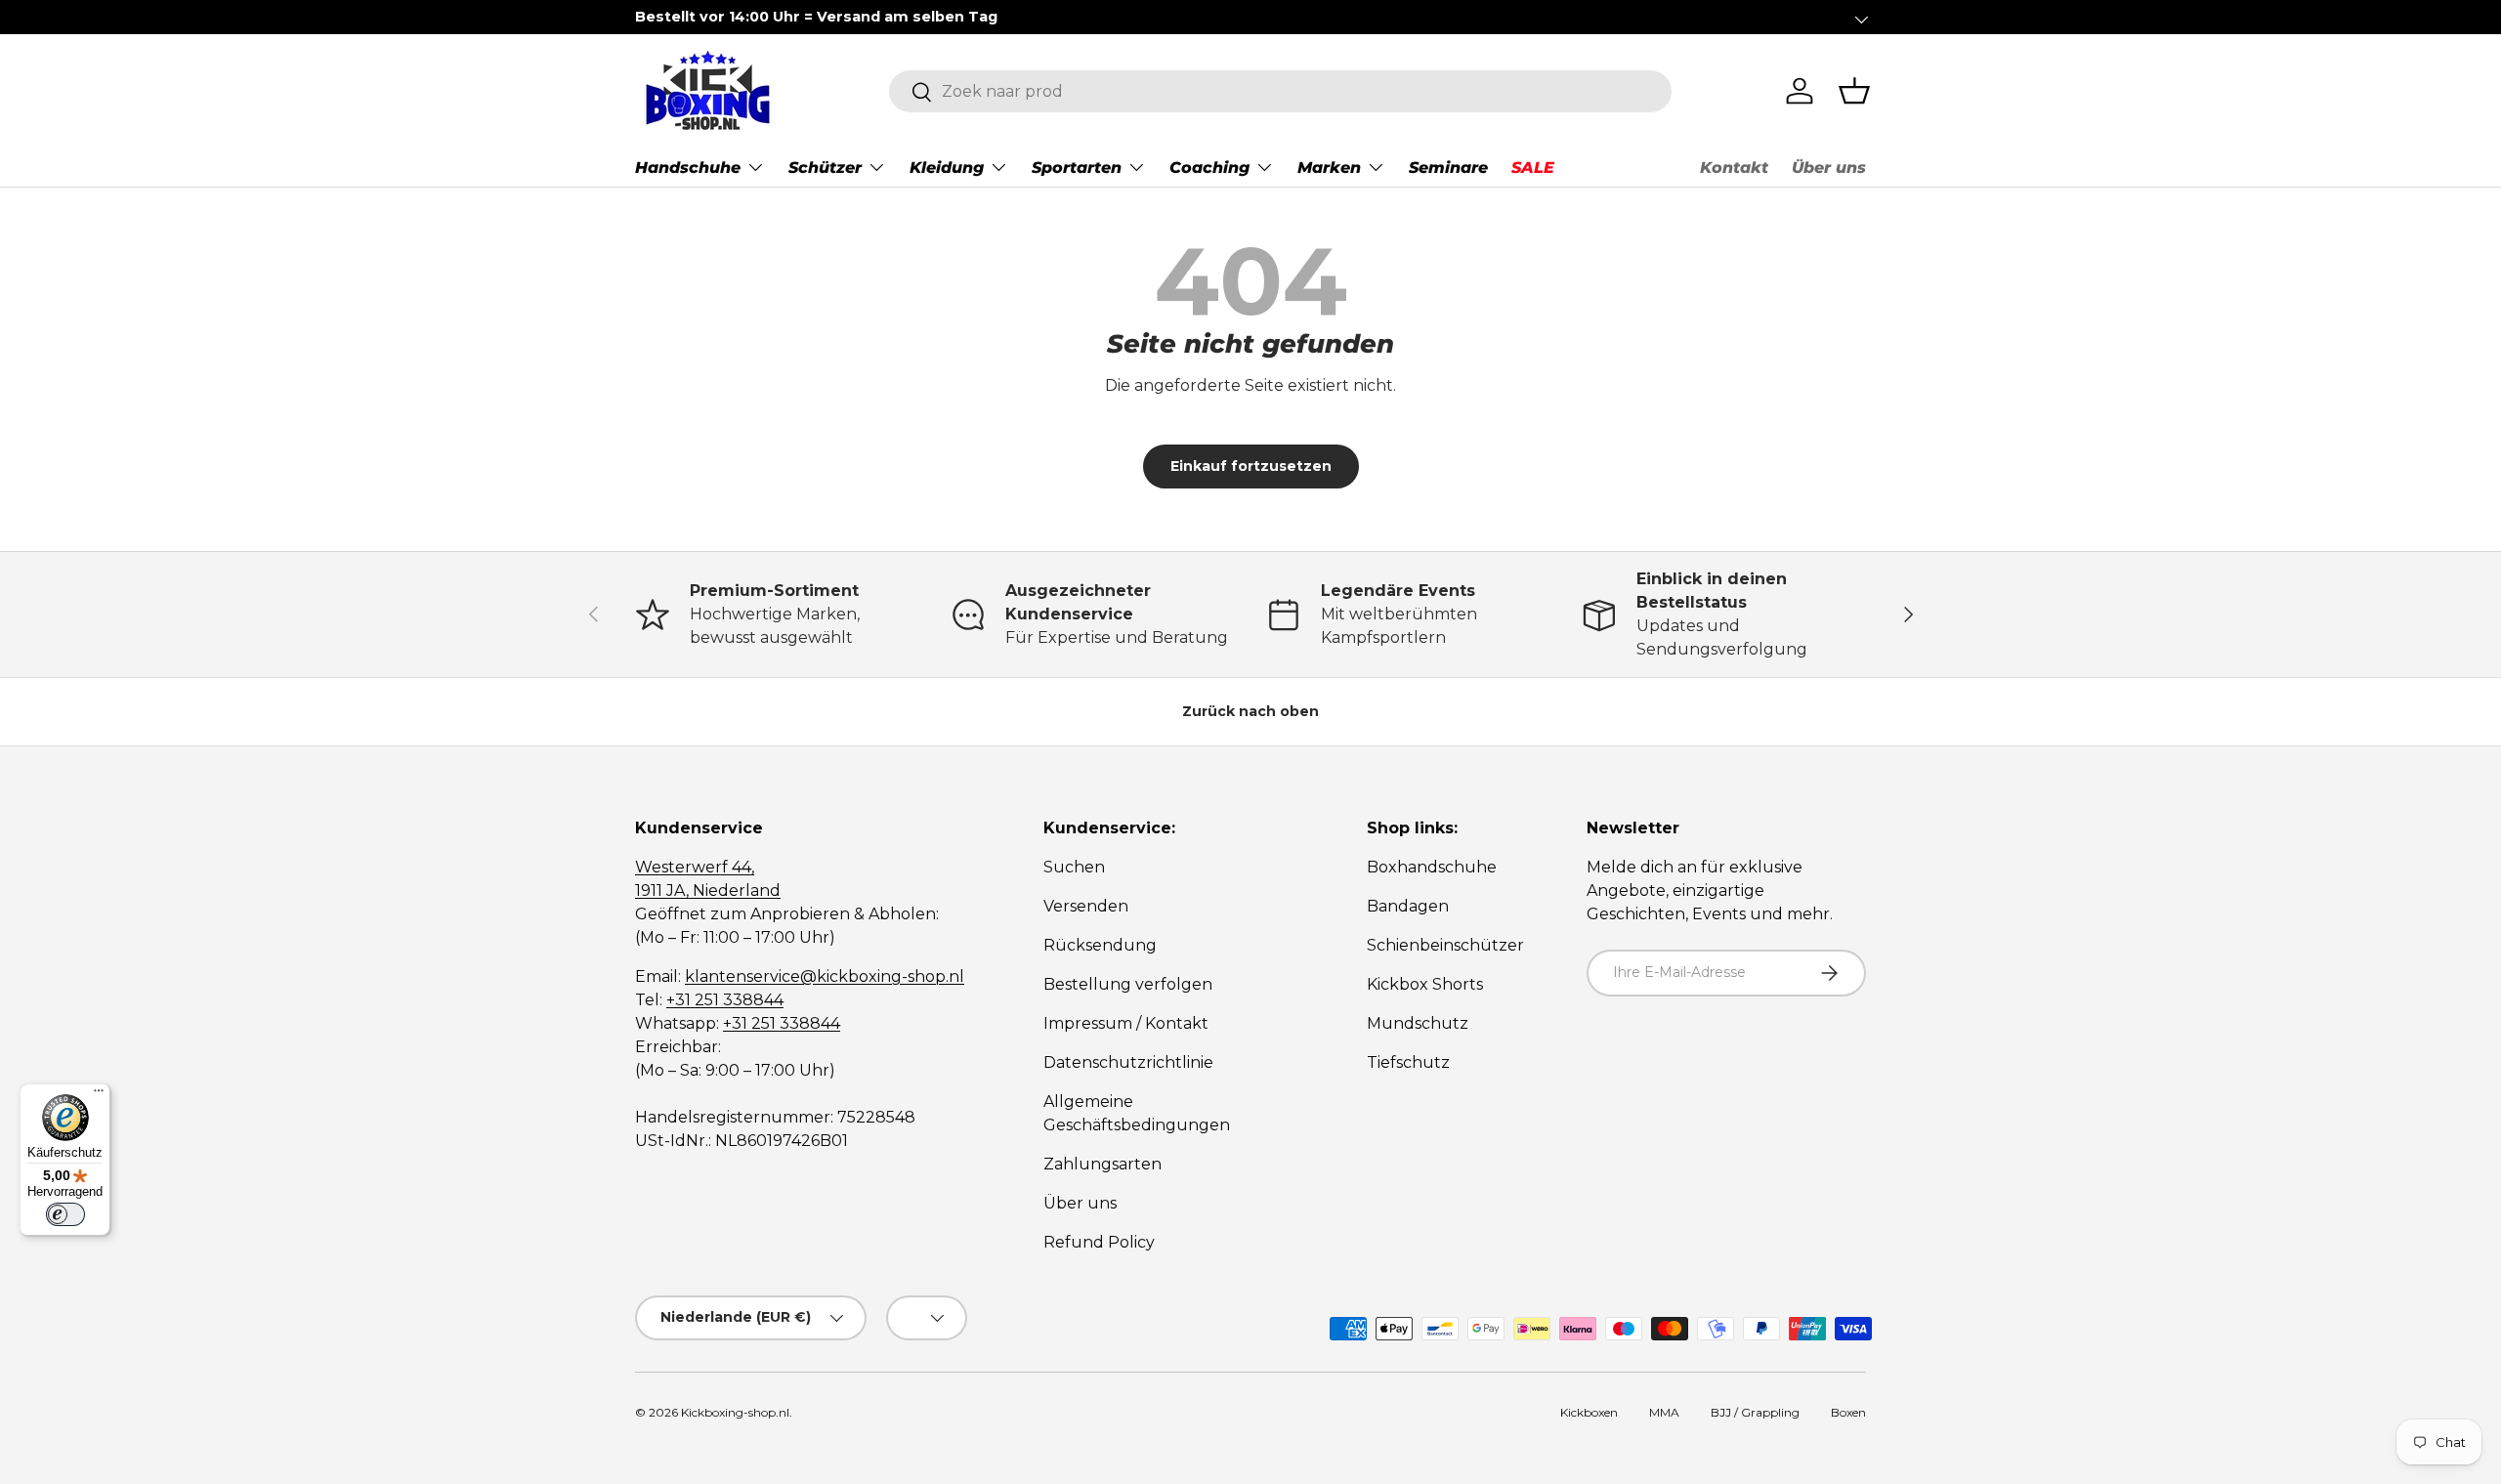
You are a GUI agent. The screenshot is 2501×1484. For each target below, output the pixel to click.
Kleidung (947, 168)
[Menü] (99, 1095)
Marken (1329, 168)
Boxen (1848, 1412)
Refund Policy (1099, 1242)
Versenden (1086, 906)
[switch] (65, 1214)
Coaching (1209, 168)
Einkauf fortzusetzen (1251, 466)
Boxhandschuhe (1432, 867)
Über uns (1829, 168)
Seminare (1448, 168)
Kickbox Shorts (1425, 984)
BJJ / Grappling (1755, 1412)
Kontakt (1734, 168)
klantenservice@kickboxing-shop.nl (825, 976)
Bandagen (1408, 906)
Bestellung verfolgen (1128, 984)
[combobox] (1280, 91)
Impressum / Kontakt (1126, 1023)
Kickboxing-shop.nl (735, 1412)
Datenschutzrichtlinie (1128, 1062)
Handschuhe (688, 168)
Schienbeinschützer (1445, 945)
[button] (1854, 91)
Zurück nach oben (1250, 711)
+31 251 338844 (725, 1000)
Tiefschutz (1408, 1062)
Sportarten (1077, 168)
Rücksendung (1100, 945)
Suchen (1074, 867)
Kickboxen (1589, 1412)
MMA (1664, 1412)
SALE (1533, 168)
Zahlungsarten (1102, 1164)
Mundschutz (1418, 1023)
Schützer (825, 168)
